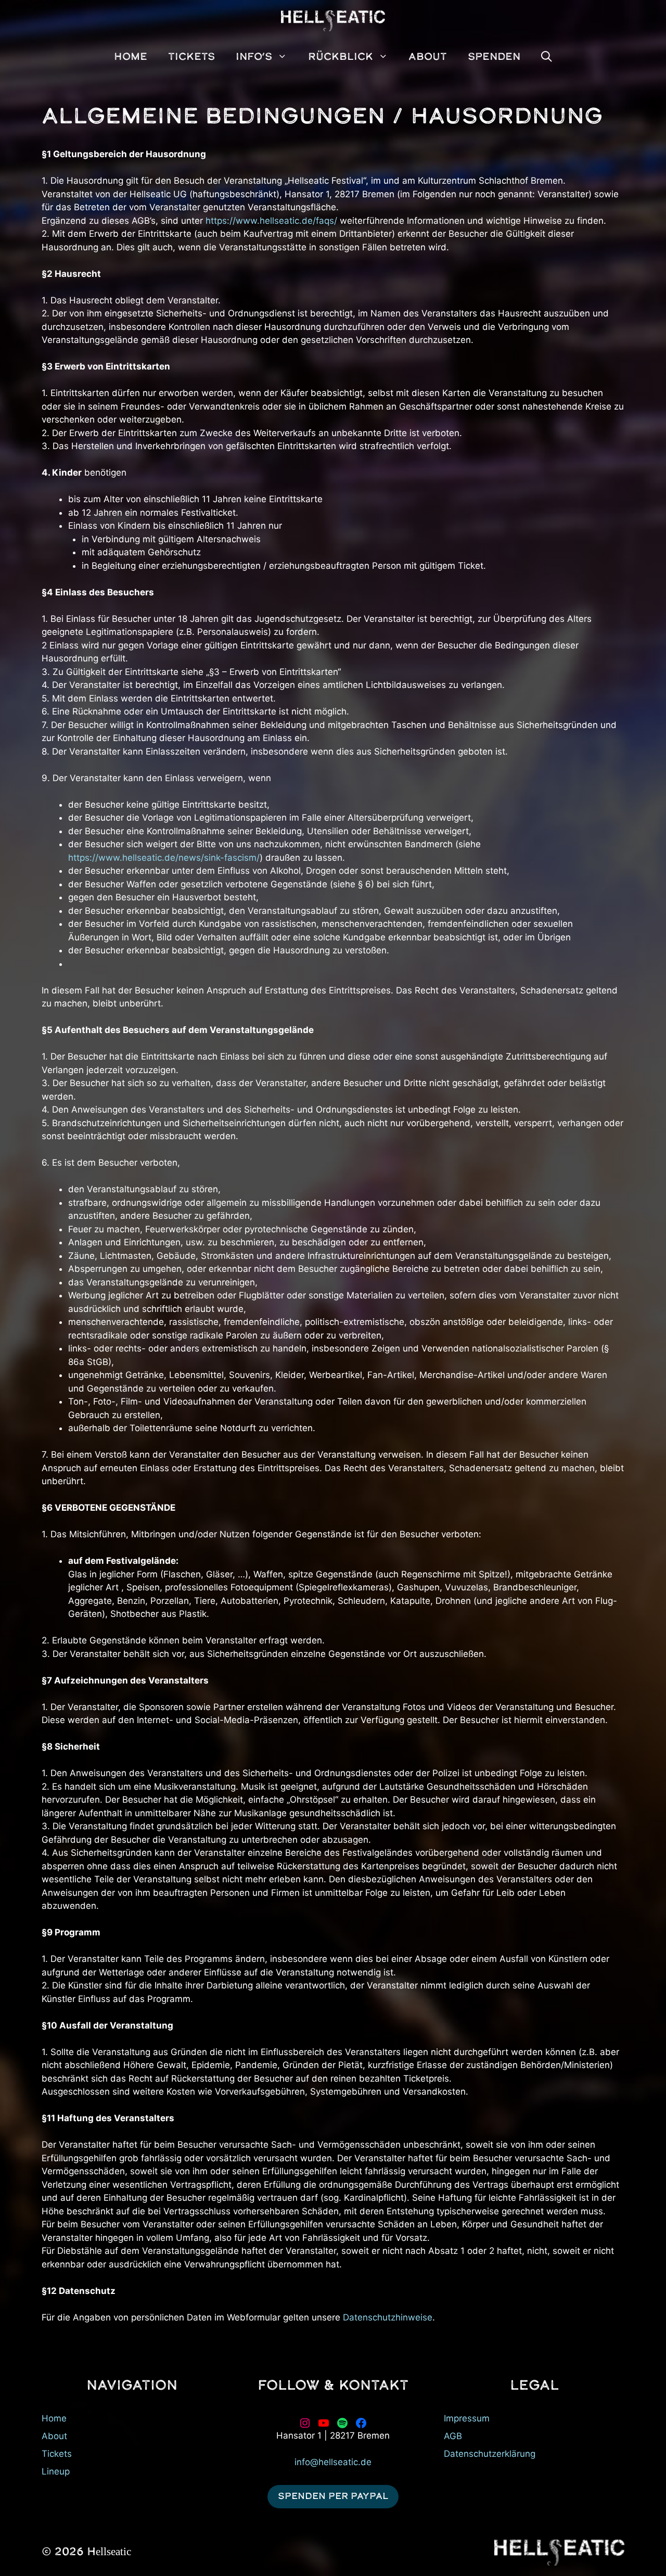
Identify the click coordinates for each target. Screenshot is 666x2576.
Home (54, 2418)
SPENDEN (494, 57)
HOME (131, 57)
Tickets (57, 2454)
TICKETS (191, 57)
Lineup (56, 2471)
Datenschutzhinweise (388, 2317)
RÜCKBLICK (341, 57)
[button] (547, 57)
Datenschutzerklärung (490, 2454)
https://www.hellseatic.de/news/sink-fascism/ (164, 858)
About (54, 2436)
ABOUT (428, 57)
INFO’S (254, 57)
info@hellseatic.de (333, 2462)
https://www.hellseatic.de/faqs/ (271, 221)
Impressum (467, 2418)
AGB (453, 2436)
